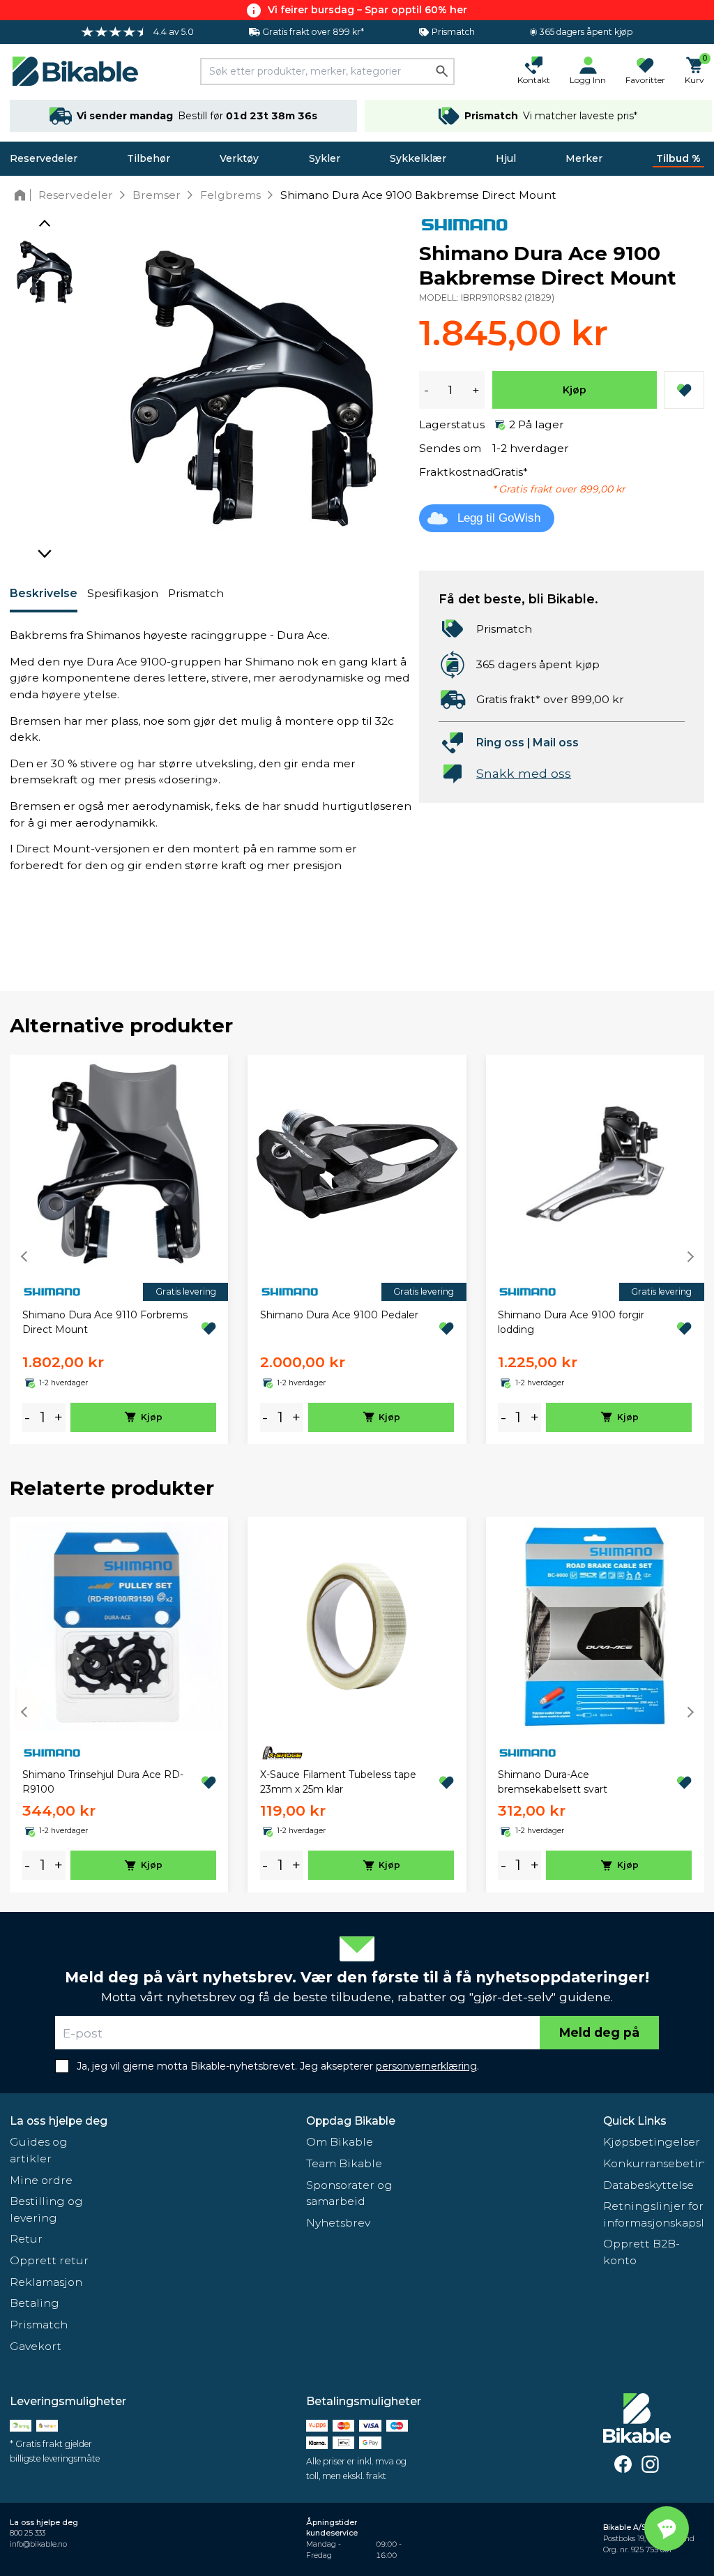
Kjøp (575, 390)
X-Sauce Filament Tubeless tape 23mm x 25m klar (338, 1782)
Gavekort (36, 2346)
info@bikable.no (38, 2544)
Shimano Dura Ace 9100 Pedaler (339, 1315)
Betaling (35, 2303)
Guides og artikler (39, 2150)
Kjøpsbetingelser (652, 2142)
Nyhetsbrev (338, 2223)
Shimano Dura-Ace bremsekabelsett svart (553, 1782)
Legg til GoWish (499, 518)
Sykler (325, 158)
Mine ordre (41, 2180)
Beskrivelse (44, 593)
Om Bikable (340, 2142)
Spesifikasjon (123, 593)
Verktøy (239, 158)
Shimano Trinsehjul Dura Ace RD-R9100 (103, 1782)
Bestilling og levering (46, 2209)
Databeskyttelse (648, 2185)
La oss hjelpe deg (59, 2121)
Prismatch (196, 593)
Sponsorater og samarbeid (349, 2193)
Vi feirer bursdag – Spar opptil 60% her (367, 10)
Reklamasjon (46, 2282)
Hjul (506, 158)
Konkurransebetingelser (654, 2163)
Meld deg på (599, 2032)
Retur (26, 2239)
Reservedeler (44, 158)
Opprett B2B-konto (641, 2252)
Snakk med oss (524, 773)
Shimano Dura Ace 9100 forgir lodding (571, 1322)
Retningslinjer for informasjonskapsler (654, 2214)
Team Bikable (344, 2163)
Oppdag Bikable (351, 2121)
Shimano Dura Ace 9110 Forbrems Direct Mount (105, 1322)
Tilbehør (149, 158)
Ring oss (500, 743)
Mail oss (556, 743)
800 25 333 (28, 2533)
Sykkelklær (418, 158)
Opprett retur (49, 2260)
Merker (584, 158)
